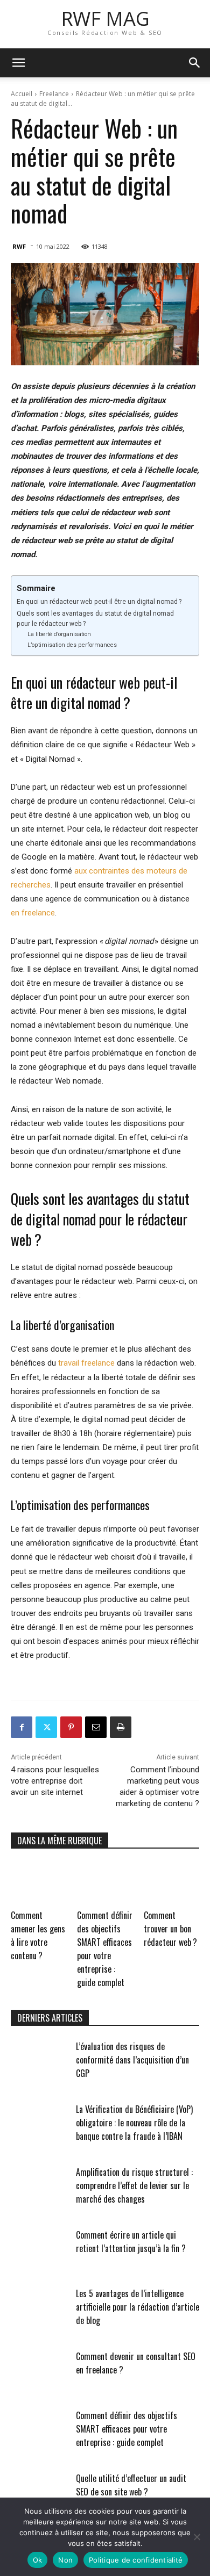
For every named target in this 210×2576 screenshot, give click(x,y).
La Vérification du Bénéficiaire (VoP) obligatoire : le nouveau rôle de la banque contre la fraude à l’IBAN (134, 2123)
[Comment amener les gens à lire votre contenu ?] (38, 1882)
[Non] (197, 2537)
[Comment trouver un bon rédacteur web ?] (171, 1882)
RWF (19, 246)
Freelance (54, 94)
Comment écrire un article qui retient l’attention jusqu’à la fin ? (131, 2242)
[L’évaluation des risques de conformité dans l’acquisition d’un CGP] (39, 2060)
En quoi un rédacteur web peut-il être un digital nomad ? (99, 602)
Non (65, 2560)
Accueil (22, 94)
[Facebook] (22, 1727)
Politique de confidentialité (136, 2560)
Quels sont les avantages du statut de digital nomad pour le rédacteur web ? (95, 619)
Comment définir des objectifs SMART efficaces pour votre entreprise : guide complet (105, 1949)
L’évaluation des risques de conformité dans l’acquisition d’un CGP (132, 2060)
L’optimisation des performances (72, 645)
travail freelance (86, 1363)
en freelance (33, 913)
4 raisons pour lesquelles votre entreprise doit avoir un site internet (55, 1781)
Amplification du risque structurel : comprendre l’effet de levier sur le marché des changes (134, 2185)
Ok (38, 2560)
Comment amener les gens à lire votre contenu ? (38, 1935)
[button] (18, 63)
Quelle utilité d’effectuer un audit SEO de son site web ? (131, 2485)
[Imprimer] (121, 1727)
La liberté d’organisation (59, 634)
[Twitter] (46, 1727)
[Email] (96, 1727)
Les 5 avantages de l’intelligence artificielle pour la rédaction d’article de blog (138, 2307)
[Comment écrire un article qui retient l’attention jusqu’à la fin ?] (39, 2248)
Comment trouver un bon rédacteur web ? (170, 1929)
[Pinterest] (71, 1727)
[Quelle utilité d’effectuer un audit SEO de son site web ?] (39, 2492)
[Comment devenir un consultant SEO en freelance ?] (39, 2370)
